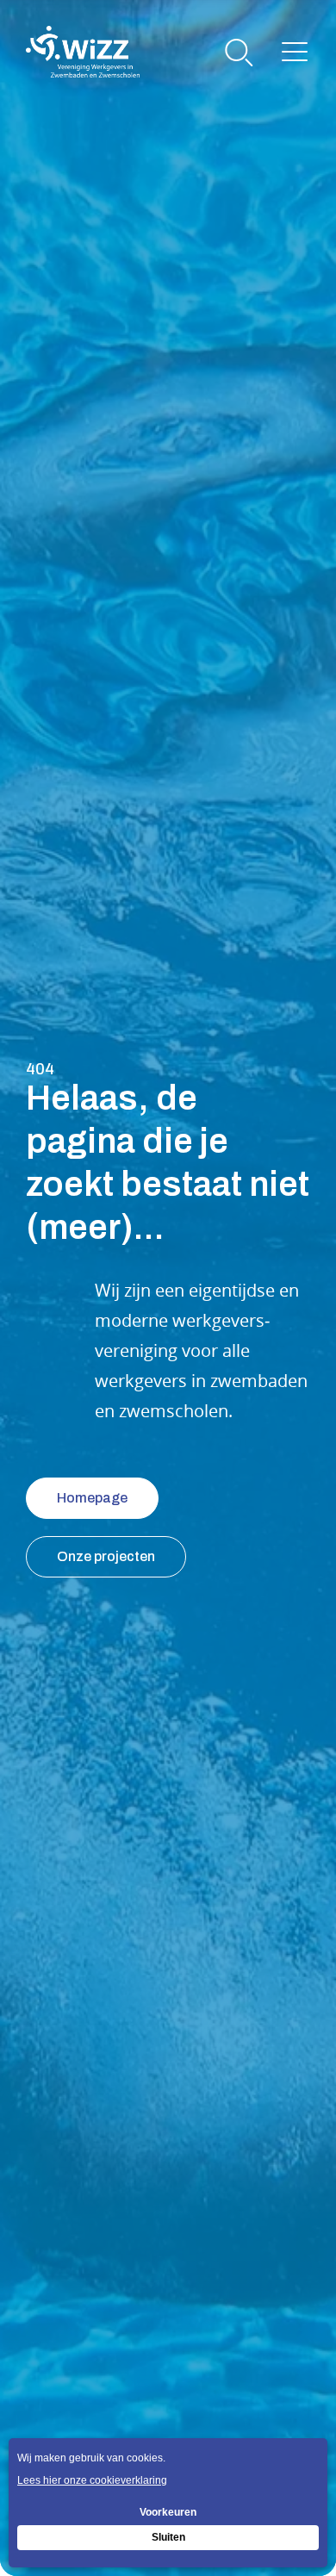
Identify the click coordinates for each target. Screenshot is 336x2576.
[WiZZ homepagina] (83, 52)
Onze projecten (106, 1556)
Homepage (92, 1498)
